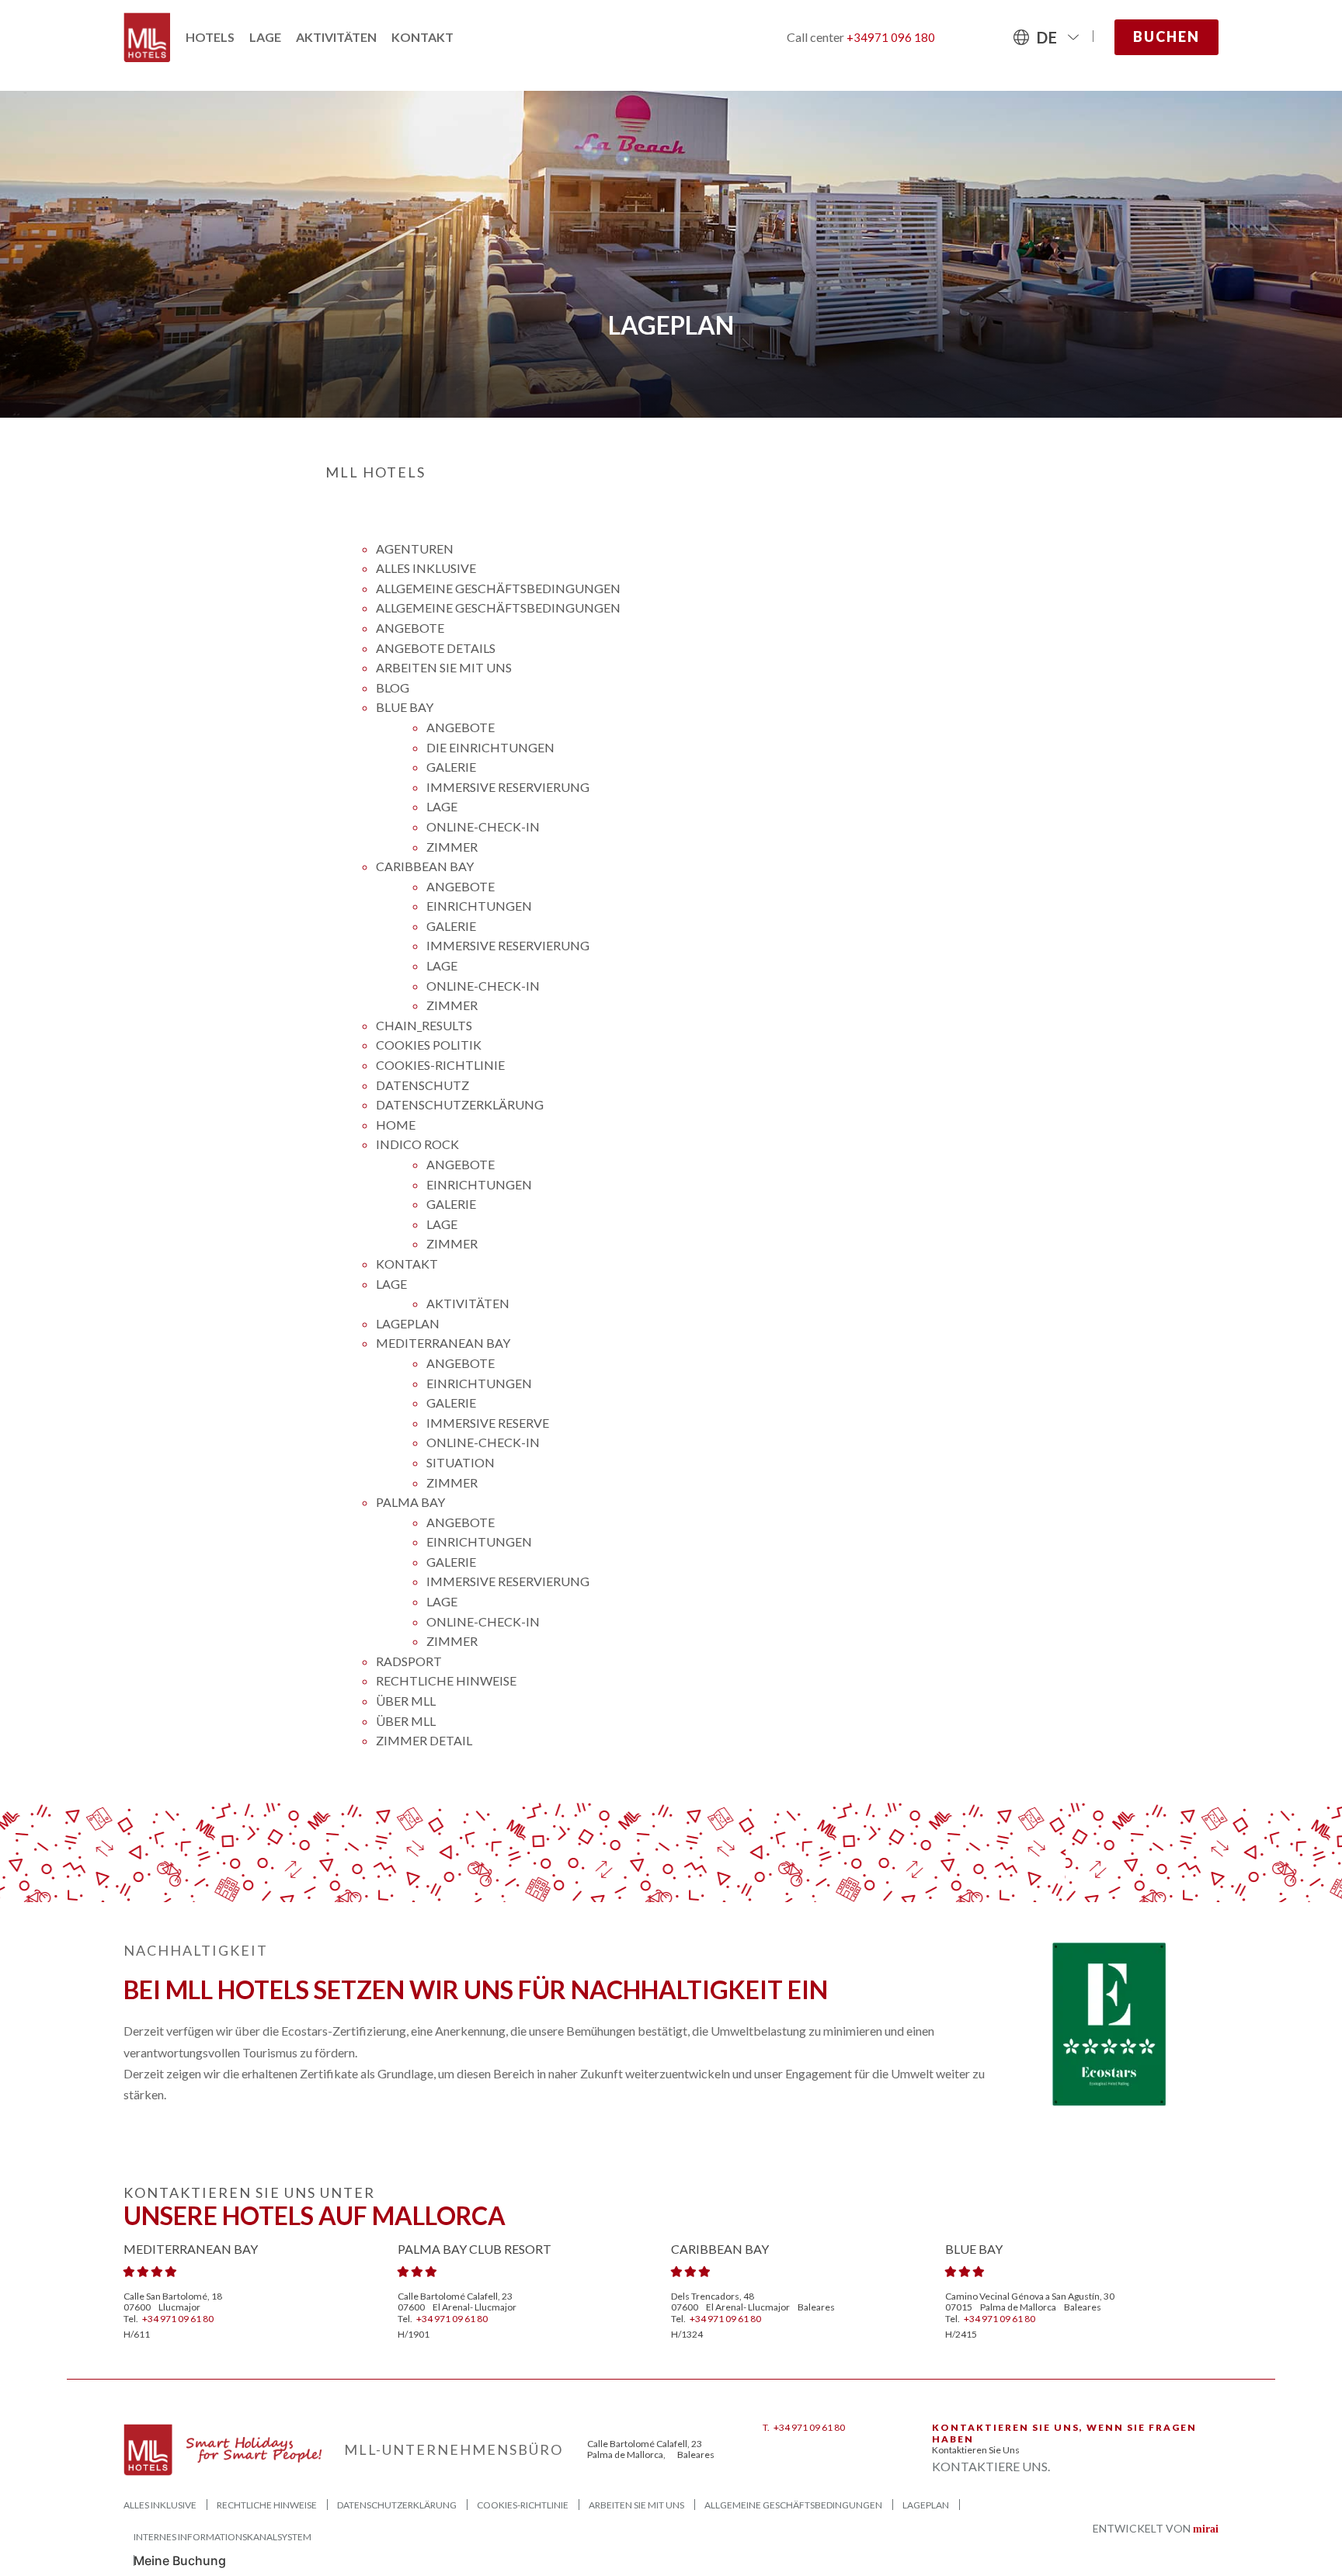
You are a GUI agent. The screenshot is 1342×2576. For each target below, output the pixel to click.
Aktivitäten (336, 37)
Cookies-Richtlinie (440, 1065)
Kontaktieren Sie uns (976, 2450)
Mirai (1206, 2529)
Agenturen (415, 549)
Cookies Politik (429, 1045)
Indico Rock (417, 1144)
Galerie (451, 767)
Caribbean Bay (425, 866)
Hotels (210, 37)
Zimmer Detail (424, 1740)
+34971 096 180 (891, 37)
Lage (265, 37)
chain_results (424, 1025)
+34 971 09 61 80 (178, 2319)
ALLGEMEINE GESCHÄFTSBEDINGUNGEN (498, 588)
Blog (393, 687)
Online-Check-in (483, 826)
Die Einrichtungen (490, 747)
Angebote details (436, 648)
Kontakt (422, 37)
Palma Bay (410, 1502)
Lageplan (408, 1323)
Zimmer (452, 847)
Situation (461, 1462)
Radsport (409, 1661)
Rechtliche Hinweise (446, 1680)
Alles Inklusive (426, 568)
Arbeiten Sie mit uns (444, 667)
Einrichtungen (479, 906)
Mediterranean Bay (443, 1343)
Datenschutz (422, 1085)
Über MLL (406, 1721)
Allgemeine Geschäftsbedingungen (498, 608)
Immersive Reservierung (508, 787)
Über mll (406, 1701)
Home (396, 1125)
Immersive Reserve (488, 1423)
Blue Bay (405, 707)
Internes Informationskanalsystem (223, 2537)
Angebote (410, 628)
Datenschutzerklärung (460, 1104)
